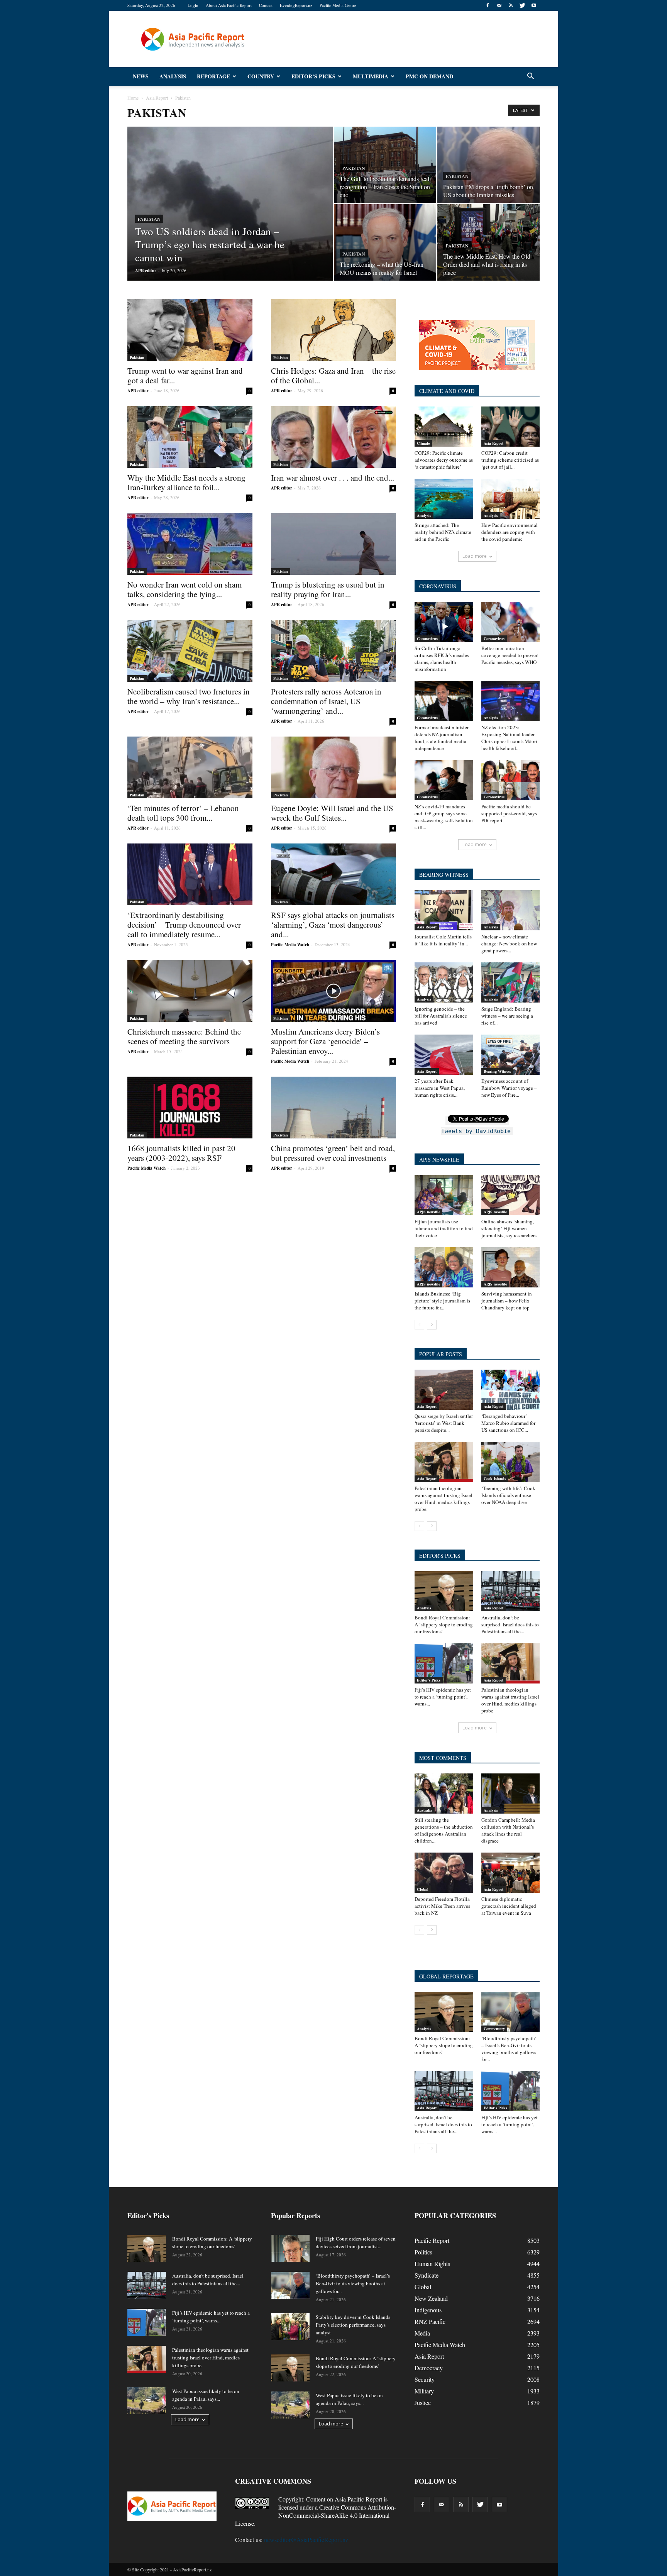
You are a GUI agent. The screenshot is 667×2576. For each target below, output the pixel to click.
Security (425, 2379)
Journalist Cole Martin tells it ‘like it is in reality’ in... (443, 940)
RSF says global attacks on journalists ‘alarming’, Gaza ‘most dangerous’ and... (333, 925)
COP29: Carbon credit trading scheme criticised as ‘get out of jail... (510, 460)
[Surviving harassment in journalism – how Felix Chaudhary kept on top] (511, 1267)
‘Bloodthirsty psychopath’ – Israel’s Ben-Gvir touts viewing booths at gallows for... (509, 2049)
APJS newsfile (428, 1212)
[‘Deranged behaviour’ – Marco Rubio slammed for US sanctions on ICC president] (511, 1390)
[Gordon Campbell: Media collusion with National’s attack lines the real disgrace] (511, 1794)
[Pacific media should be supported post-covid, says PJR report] (511, 780)
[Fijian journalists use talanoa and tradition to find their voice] (444, 1195)
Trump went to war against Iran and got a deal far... (185, 375)
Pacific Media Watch (290, 945)
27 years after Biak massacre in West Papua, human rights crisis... (440, 1088)
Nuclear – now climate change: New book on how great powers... (509, 943)
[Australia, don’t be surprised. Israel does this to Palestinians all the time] (511, 1591)
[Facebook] (488, 5)
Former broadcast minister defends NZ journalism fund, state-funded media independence (442, 738)
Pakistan (149, 219)
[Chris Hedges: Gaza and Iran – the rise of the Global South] (333, 330)
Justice (423, 2402)
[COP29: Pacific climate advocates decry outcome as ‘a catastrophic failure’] (444, 427)
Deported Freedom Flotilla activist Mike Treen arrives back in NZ (442, 1906)
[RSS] (511, 5)
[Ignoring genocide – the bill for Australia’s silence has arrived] (444, 982)
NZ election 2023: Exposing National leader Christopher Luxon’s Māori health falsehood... (509, 738)
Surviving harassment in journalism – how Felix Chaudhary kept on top (507, 1301)
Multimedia (371, 76)
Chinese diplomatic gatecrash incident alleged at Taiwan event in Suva (509, 1906)
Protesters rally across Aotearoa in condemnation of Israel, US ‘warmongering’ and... (326, 701)
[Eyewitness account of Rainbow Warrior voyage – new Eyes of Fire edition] (511, 1055)
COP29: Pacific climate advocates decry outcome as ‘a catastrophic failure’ (444, 460)
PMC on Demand (429, 76)
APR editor (146, 271)
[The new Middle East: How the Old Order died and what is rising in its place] (488, 242)
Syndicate (427, 2275)
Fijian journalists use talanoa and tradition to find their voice (444, 1228)
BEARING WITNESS (444, 875)
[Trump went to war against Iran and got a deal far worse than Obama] (190, 330)
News (141, 76)
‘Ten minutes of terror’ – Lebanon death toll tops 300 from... (183, 813)
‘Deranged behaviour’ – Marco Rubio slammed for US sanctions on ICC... (508, 1423)
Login (193, 5)
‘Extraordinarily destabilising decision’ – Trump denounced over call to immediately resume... (184, 925)
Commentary (494, 2029)
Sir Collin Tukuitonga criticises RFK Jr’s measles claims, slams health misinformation (442, 659)
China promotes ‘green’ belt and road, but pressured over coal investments (333, 1153)
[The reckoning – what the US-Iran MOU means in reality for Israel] (385, 242)
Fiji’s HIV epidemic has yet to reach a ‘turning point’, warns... (443, 1697)
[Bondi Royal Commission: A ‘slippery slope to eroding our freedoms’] (444, 1591)
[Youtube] (534, 5)
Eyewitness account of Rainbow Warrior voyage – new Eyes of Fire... (509, 1088)
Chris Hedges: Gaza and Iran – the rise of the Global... (333, 375)
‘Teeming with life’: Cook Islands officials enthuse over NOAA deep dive (508, 1495)
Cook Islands (495, 1479)
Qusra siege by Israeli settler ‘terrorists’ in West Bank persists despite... (444, 1423)
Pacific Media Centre (338, 5)
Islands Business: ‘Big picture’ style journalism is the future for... (442, 1301)
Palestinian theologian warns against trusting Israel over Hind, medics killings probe (444, 1499)
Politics (423, 2252)
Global (423, 1889)
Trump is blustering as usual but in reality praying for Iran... (328, 589)
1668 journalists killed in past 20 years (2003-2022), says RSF (181, 1153)
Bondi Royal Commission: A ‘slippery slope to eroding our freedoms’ (444, 1624)
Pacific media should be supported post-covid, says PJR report (509, 813)
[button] (530, 76)
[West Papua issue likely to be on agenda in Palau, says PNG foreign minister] (147, 2401)
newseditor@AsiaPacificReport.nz (306, 2540)
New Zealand (431, 2298)
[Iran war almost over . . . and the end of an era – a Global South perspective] (333, 437)
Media (422, 2333)
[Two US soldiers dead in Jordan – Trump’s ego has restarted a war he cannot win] (230, 216)
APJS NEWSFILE (439, 1159)
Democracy (429, 2368)
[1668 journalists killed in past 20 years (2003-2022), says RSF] (190, 1108)
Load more (475, 556)
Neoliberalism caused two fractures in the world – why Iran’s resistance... (189, 696)
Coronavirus (427, 638)
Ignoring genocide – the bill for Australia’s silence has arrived (441, 1016)
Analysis (173, 76)
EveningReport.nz (296, 5)
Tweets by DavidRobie (476, 1131)
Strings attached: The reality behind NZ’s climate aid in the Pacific (443, 532)
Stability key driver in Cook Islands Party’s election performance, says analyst (353, 2325)
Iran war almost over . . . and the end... (333, 478)
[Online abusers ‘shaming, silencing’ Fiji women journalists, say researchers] (511, 1195)
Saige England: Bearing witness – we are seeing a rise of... (507, 1016)
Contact (266, 5)
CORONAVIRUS (438, 586)
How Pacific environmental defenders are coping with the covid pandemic (510, 532)
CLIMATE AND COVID (447, 391)
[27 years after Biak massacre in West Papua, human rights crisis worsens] (444, 1055)
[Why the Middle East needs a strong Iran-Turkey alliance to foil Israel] (190, 437)
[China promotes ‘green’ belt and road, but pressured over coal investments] (333, 1108)
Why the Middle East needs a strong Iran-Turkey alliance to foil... (186, 482)
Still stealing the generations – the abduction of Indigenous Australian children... (444, 1830)
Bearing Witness (497, 1071)
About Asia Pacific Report (229, 5)
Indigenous (428, 2310)
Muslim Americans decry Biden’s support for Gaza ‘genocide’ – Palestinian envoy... (325, 1041)
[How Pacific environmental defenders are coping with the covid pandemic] (511, 499)
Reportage (213, 76)
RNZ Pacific (430, 2321)
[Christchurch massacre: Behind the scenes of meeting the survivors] (190, 991)
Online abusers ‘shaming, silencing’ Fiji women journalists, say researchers (509, 1228)
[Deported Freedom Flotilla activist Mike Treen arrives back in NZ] (444, 1873)
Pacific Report (432, 2240)
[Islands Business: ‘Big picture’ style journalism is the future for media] (444, 1267)
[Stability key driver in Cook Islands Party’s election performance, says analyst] (290, 2327)
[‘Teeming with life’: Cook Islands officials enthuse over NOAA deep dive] (511, 1462)
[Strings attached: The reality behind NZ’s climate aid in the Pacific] (444, 499)
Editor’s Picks (313, 76)
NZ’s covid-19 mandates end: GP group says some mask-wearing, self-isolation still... (444, 817)
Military (424, 2391)
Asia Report (493, 443)
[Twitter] (522, 5)
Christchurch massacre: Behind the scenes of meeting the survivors (184, 1036)
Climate (423, 443)
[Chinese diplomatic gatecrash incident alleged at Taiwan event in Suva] (511, 1873)
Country (261, 76)
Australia (425, 1810)
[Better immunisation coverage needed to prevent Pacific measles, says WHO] (511, 622)
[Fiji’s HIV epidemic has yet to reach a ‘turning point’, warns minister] (444, 1663)
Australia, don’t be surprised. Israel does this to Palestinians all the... (510, 1624)
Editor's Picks (429, 1680)
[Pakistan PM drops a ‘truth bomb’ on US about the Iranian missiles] (488, 165)
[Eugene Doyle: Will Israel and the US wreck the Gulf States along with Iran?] (333, 767)
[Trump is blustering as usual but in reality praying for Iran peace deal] (333, 544)
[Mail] (499, 5)
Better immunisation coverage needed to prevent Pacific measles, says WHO (510, 655)
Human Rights (432, 2264)
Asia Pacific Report (358, 2499)
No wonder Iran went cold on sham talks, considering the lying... (185, 589)
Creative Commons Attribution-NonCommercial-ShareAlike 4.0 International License (316, 2515)
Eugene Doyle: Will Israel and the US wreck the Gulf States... (332, 813)
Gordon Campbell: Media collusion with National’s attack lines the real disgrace (508, 1830)
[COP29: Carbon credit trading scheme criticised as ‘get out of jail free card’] (511, 427)
